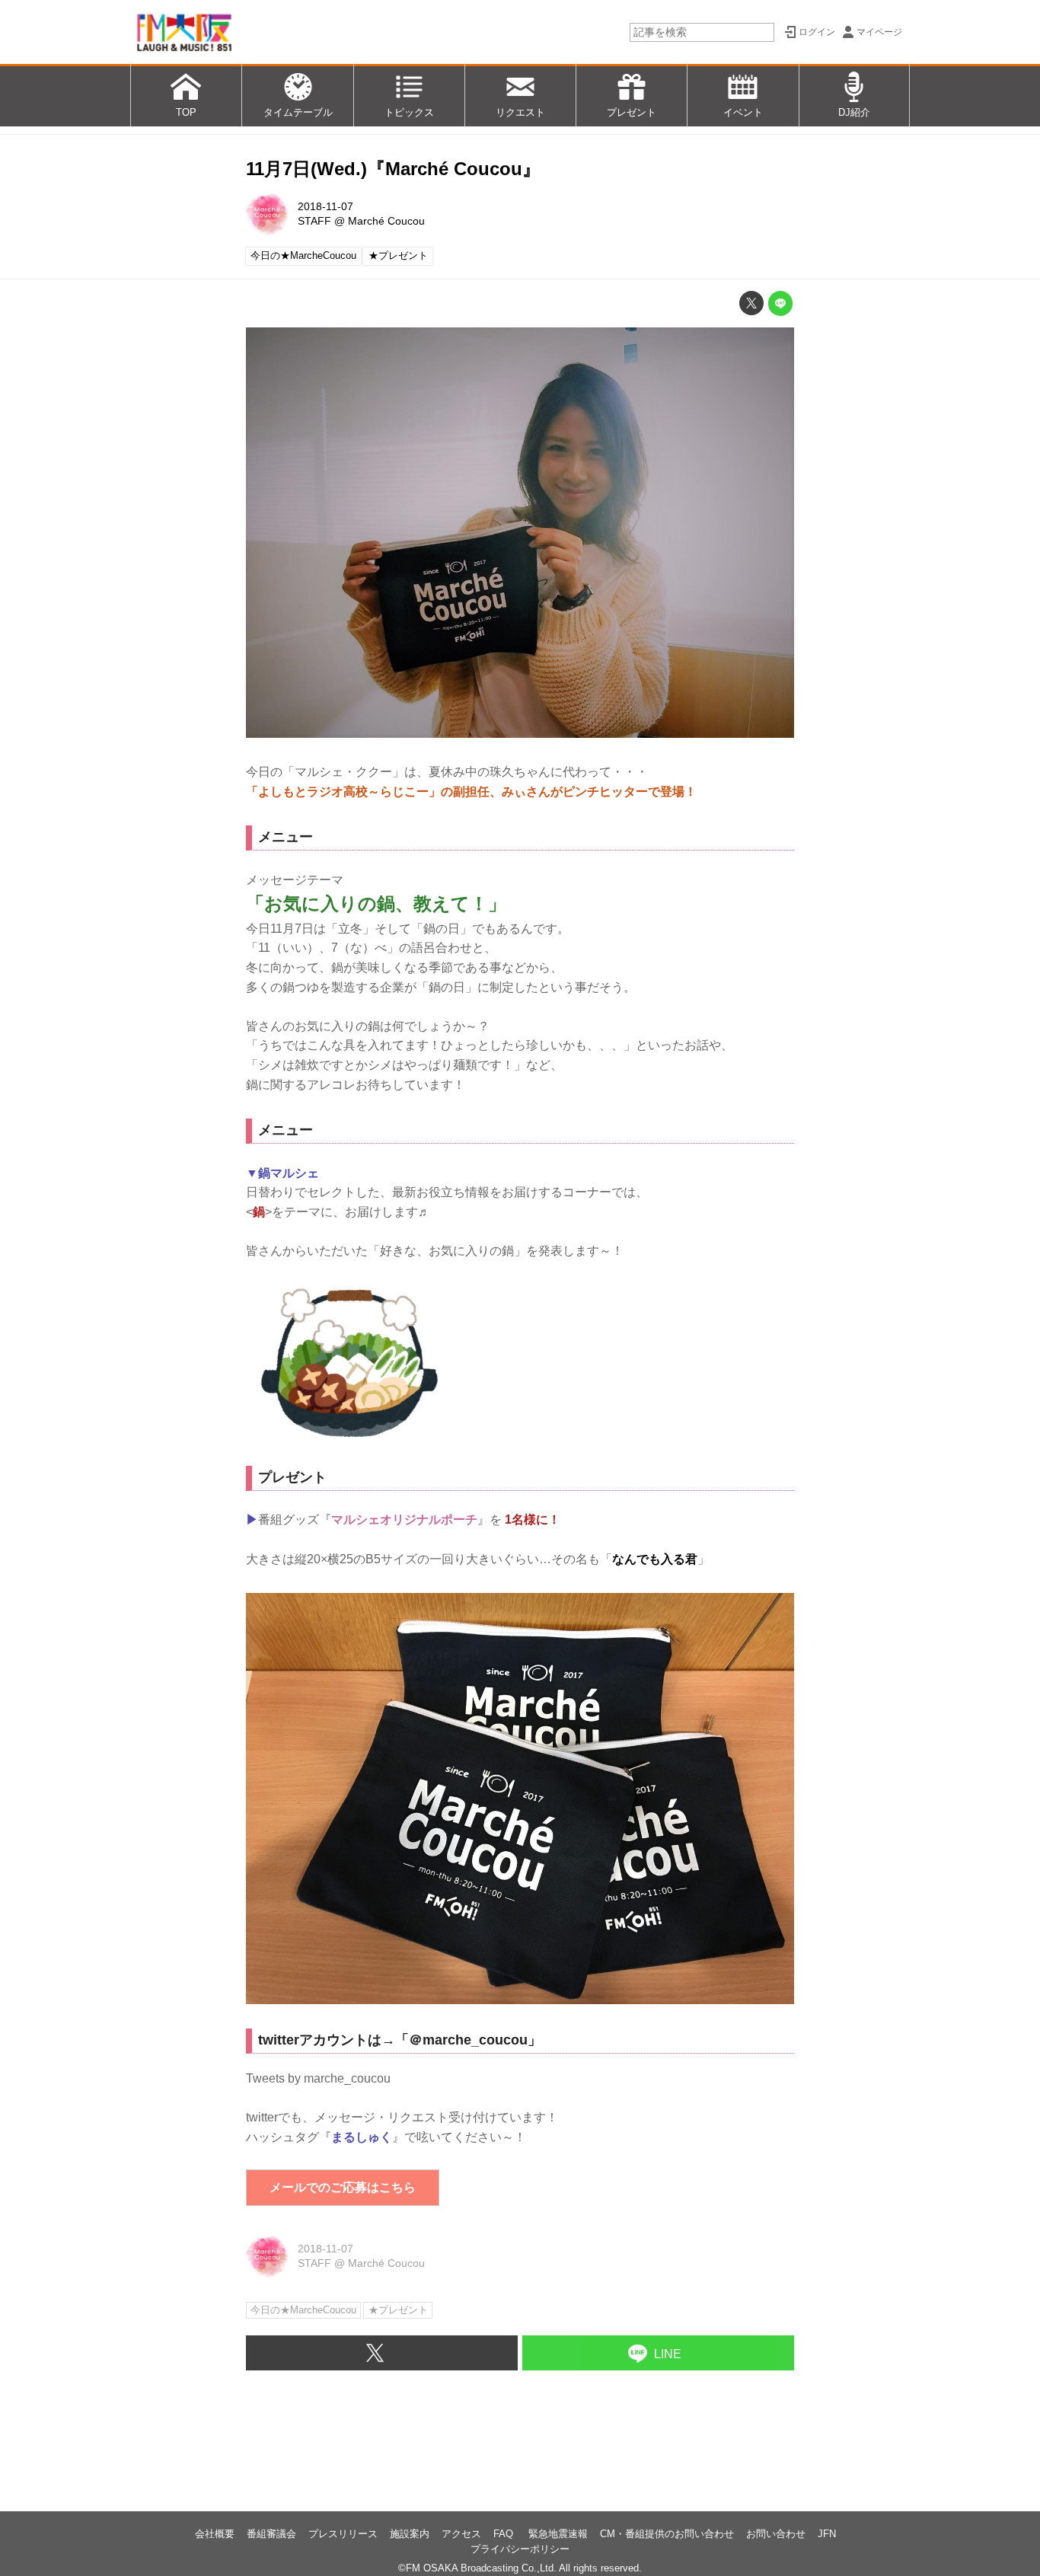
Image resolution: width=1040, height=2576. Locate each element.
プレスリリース (343, 2534)
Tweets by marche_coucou (318, 2078)
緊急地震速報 (558, 2534)
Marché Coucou (386, 221)
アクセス (461, 2534)
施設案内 (410, 2534)
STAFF (314, 221)
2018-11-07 (325, 206)
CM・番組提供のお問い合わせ (667, 2534)
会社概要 (215, 2534)
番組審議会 (271, 2534)
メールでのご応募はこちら (343, 2187)
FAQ (505, 2534)
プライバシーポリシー (520, 2549)
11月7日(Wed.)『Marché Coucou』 (393, 169)
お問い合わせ (776, 2534)
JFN (827, 2534)
